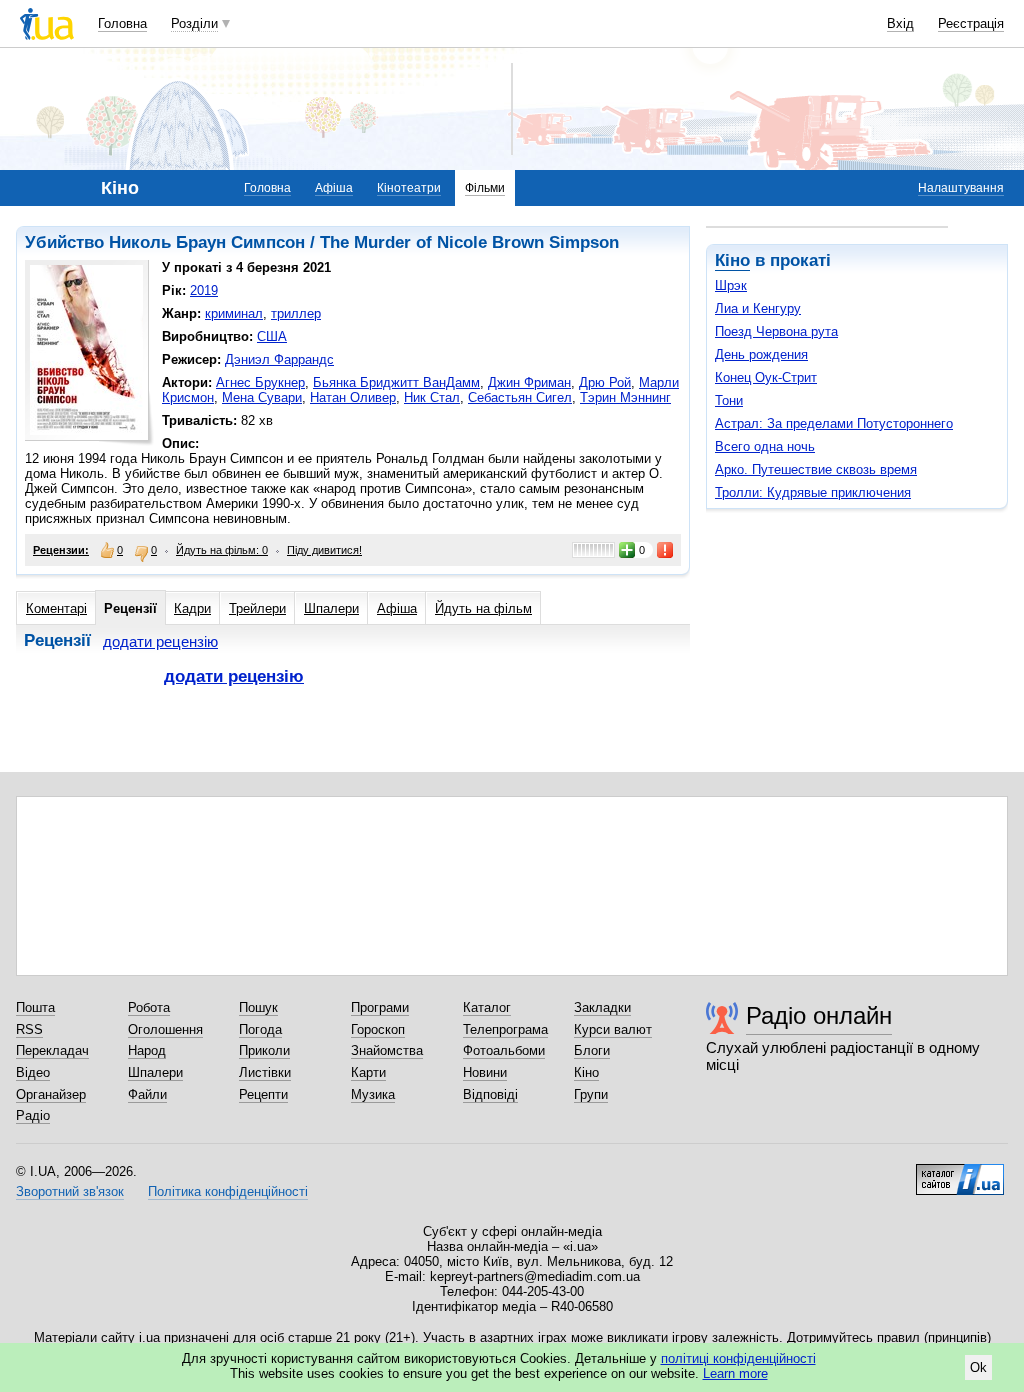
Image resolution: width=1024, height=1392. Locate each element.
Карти (368, 1072)
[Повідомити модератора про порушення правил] (666, 550)
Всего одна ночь (765, 446)
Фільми (485, 188)
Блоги (592, 1050)
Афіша (334, 188)
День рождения (761, 354)
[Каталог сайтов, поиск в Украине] (960, 1172)
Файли (147, 1094)
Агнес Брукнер (260, 382)
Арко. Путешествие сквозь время (816, 469)
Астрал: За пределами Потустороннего (834, 423)
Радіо (33, 1115)
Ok (978, 1367)
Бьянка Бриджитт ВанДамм (396, 382)
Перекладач (52, 1050)
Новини (485, 1072)
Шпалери (331, 608)
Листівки (265, 1072)
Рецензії (130, 608)
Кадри (192, 608)
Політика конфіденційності (228, 1191)
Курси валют (613, 1029)
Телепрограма (505, 1029)
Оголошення (165, 1029)
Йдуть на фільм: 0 (222, 550)
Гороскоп (378, 1029)
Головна (122, 23)
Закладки (602, 1007)
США (272, 336)
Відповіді (490, 1094)
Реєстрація (971, 23)
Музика (373, 1094)
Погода (260, 1029)
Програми (380, 1007)
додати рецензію (160, 641)
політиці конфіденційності (738, 1358)
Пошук (258, 1007)
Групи (591, 1094)
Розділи (194, 23)
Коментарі (56, 608)
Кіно (732, 260)
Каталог (487, 1007)
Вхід (900, 23)
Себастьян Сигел (520, 397)
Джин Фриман (529, 382)
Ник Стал (432, 397)
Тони (729, 400)
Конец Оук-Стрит (766, 377)
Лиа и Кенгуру (758, 308)
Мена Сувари (262, 397)
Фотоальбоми (504, 1050)
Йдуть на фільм (483, 608)
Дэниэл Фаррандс (279, 359)
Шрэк (731, 285)
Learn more (735, 1373)
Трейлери (257, 608)
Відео (33, 1072)
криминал (234, 313)
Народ (147, 1050)
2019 (204, 290)
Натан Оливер (353, 397)
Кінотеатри (409, 188)
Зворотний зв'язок (70, 1191)
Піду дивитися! (324, 550)
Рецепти (263, 1094)
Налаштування (961, 188)
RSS (29, 1029)
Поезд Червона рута (776, 331)
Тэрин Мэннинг (625, 397)
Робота (149, 1007)
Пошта (35, 1007)
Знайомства (387, 1050)
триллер (296, 313)
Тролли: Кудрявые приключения (813, 492)
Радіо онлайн (819, 1015)
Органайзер (51, 1094)
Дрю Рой (605, 382)
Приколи (264, 1050)
